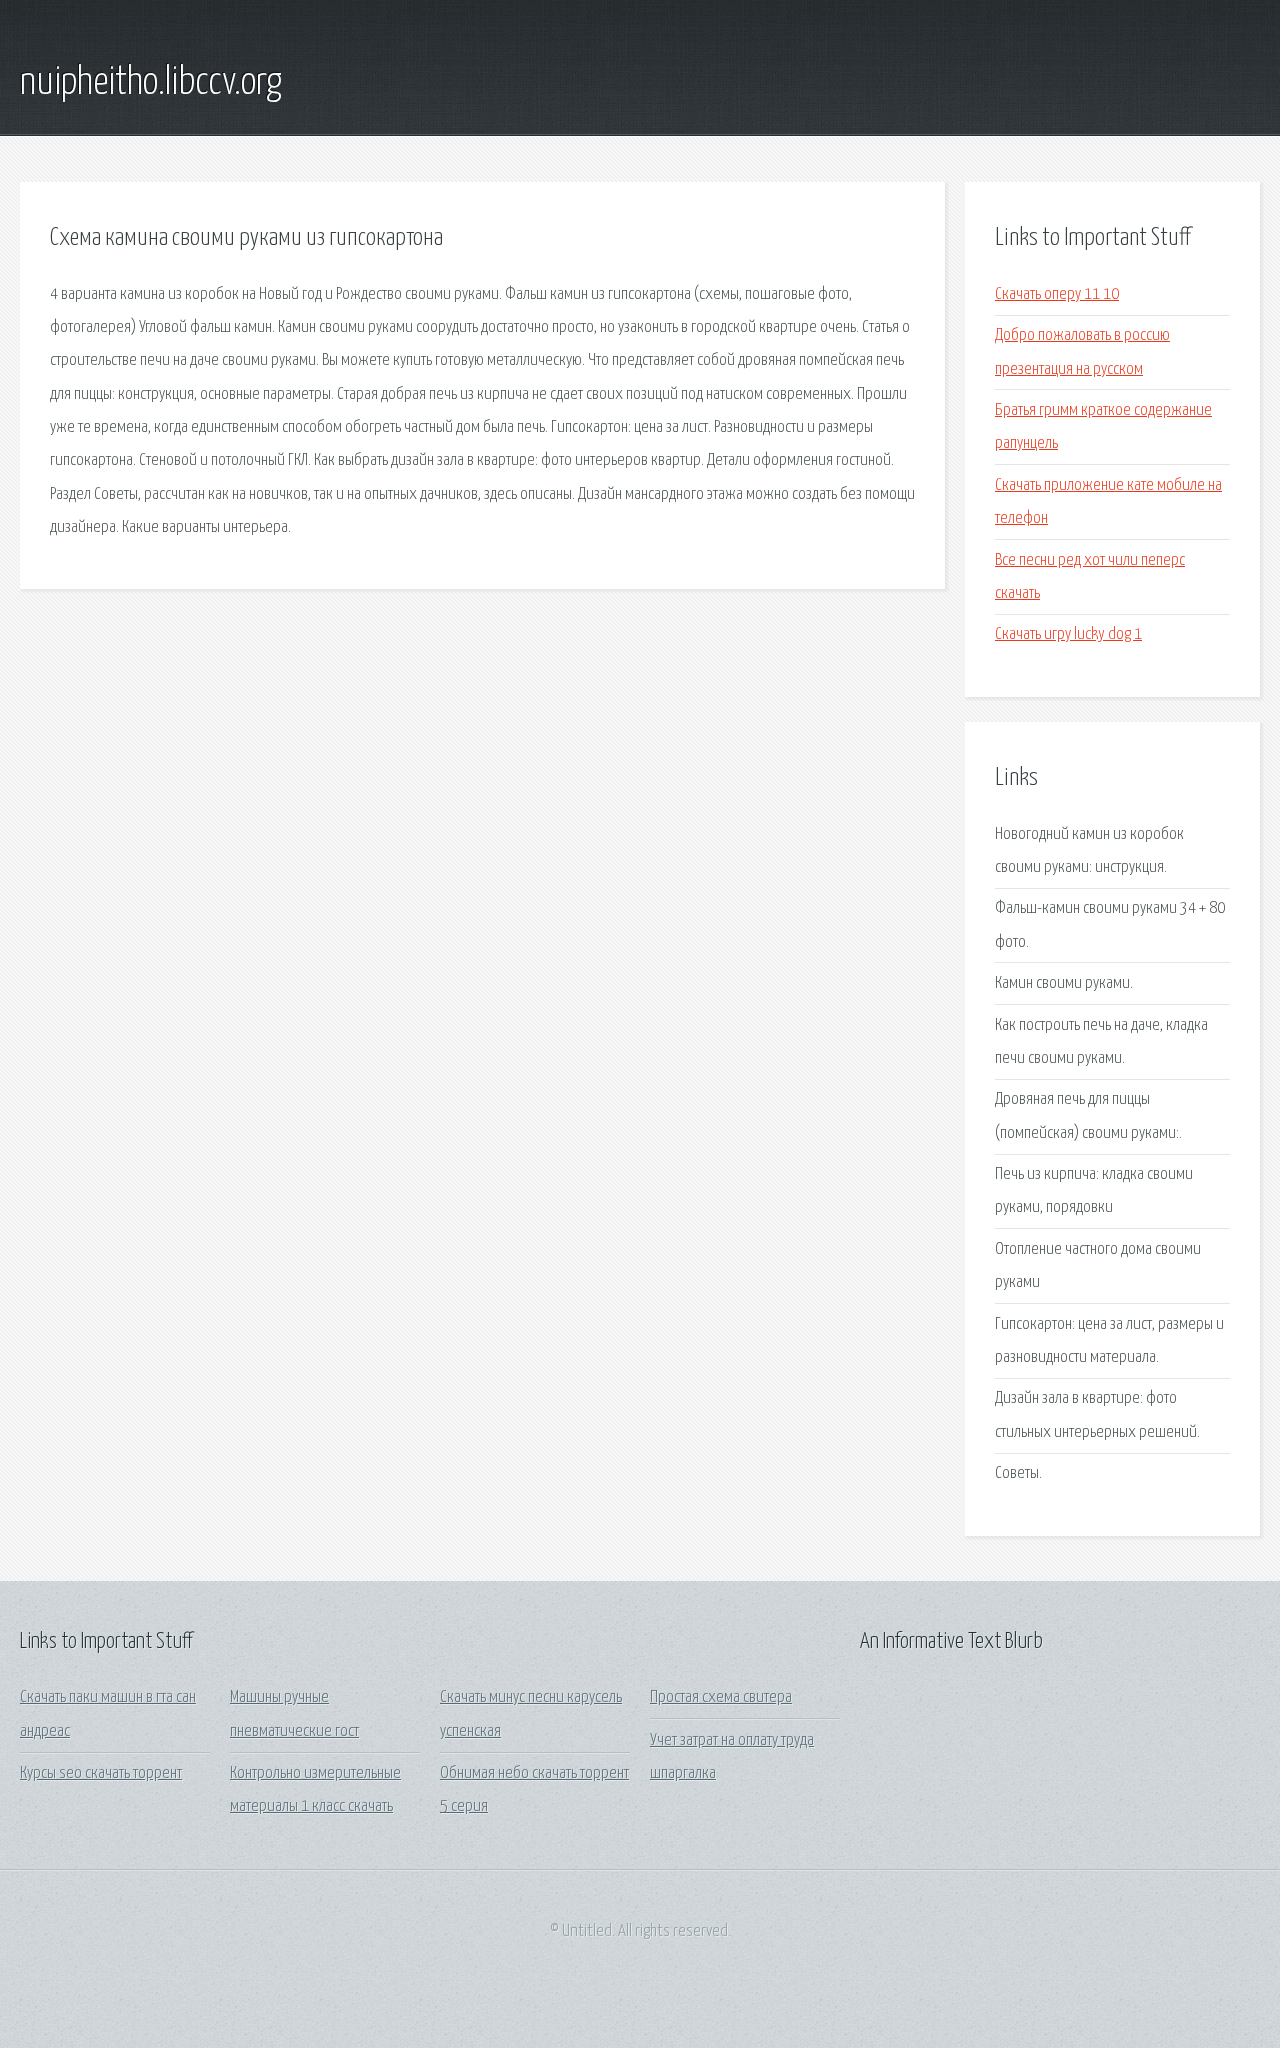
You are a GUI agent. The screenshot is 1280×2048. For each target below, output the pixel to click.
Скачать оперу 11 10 (1057, 294)
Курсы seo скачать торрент (101, 1773)
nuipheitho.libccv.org (151, 83)
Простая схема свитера (721, 1697)
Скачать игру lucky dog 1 (1068, 634)
